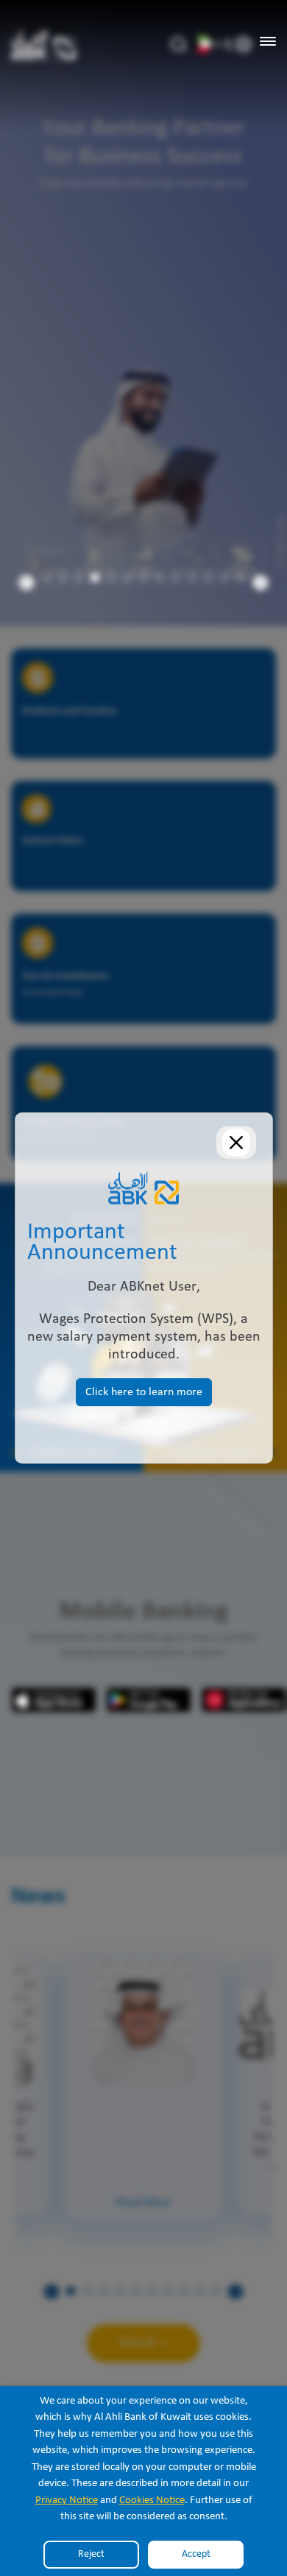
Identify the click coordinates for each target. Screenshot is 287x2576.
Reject (91, 2554)
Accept (196, 2554)
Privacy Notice (67, 2500)
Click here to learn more (144, 1392)
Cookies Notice (152, 2500)
